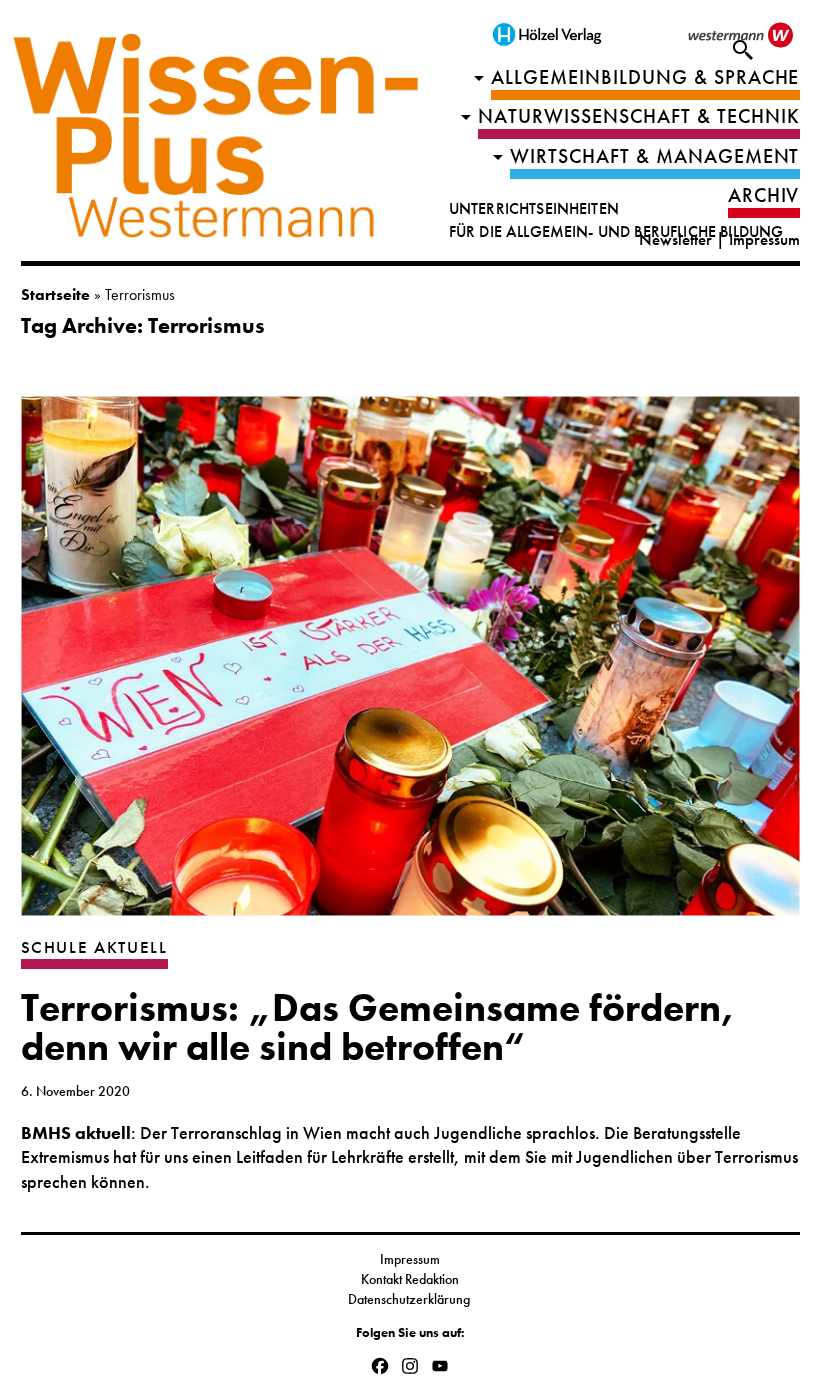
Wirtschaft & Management (655, 156)
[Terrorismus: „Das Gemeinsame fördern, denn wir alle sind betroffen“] (410, 666)
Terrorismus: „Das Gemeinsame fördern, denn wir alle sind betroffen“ (378, 1027)
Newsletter (675, 239)
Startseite (55, 294)
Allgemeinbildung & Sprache (645, 77)
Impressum (764, 239)
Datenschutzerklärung (410, 1299)
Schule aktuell (94, 947)
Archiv (764, 195)
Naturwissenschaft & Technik (639, 116)
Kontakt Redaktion (410, 1279)
